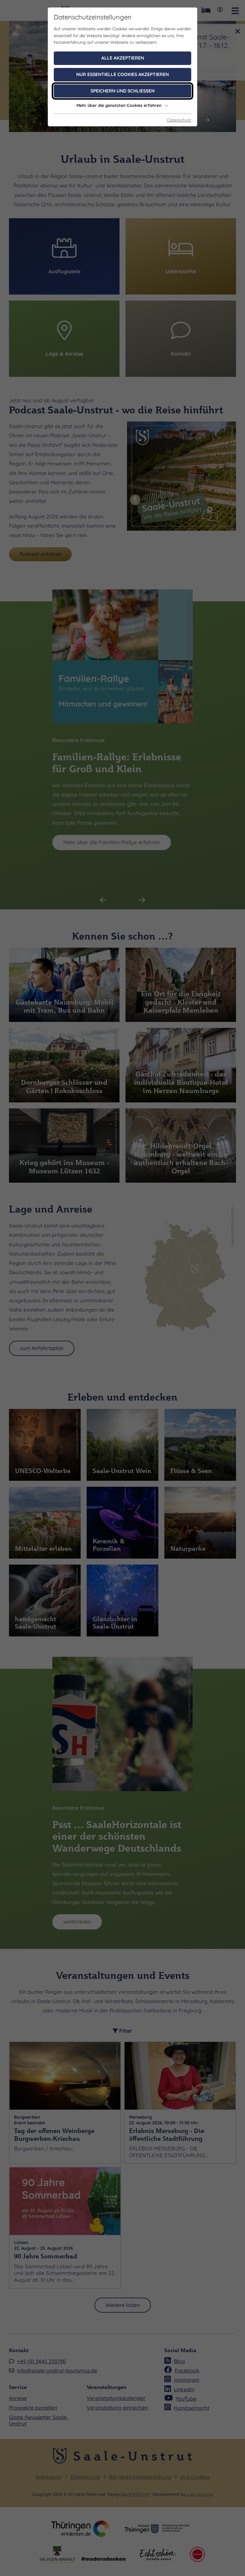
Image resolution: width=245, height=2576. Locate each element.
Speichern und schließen (122, 91)
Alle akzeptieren (123, 58)
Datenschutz (179, 120)
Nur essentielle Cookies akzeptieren (122, 74)
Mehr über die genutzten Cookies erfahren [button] (119, 105)
